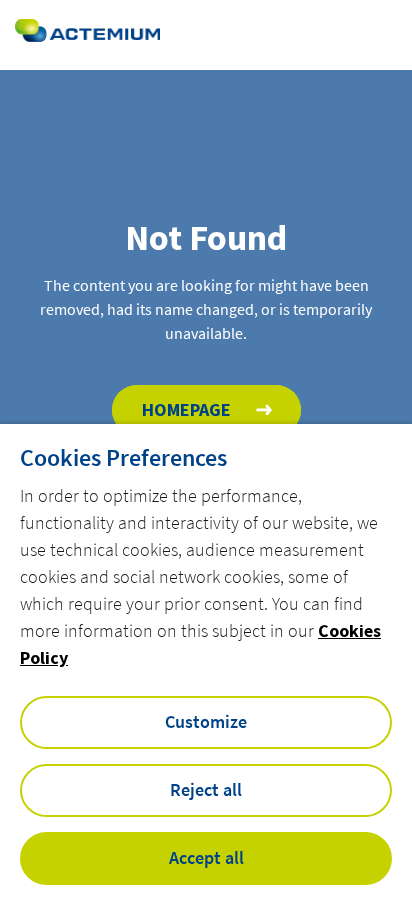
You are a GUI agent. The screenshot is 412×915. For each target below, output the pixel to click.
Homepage (186, 409)
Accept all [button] (206, 857)
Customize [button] (206, 721)
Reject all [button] (206, 789)
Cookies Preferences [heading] (123, 458)
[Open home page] (87, 34)
